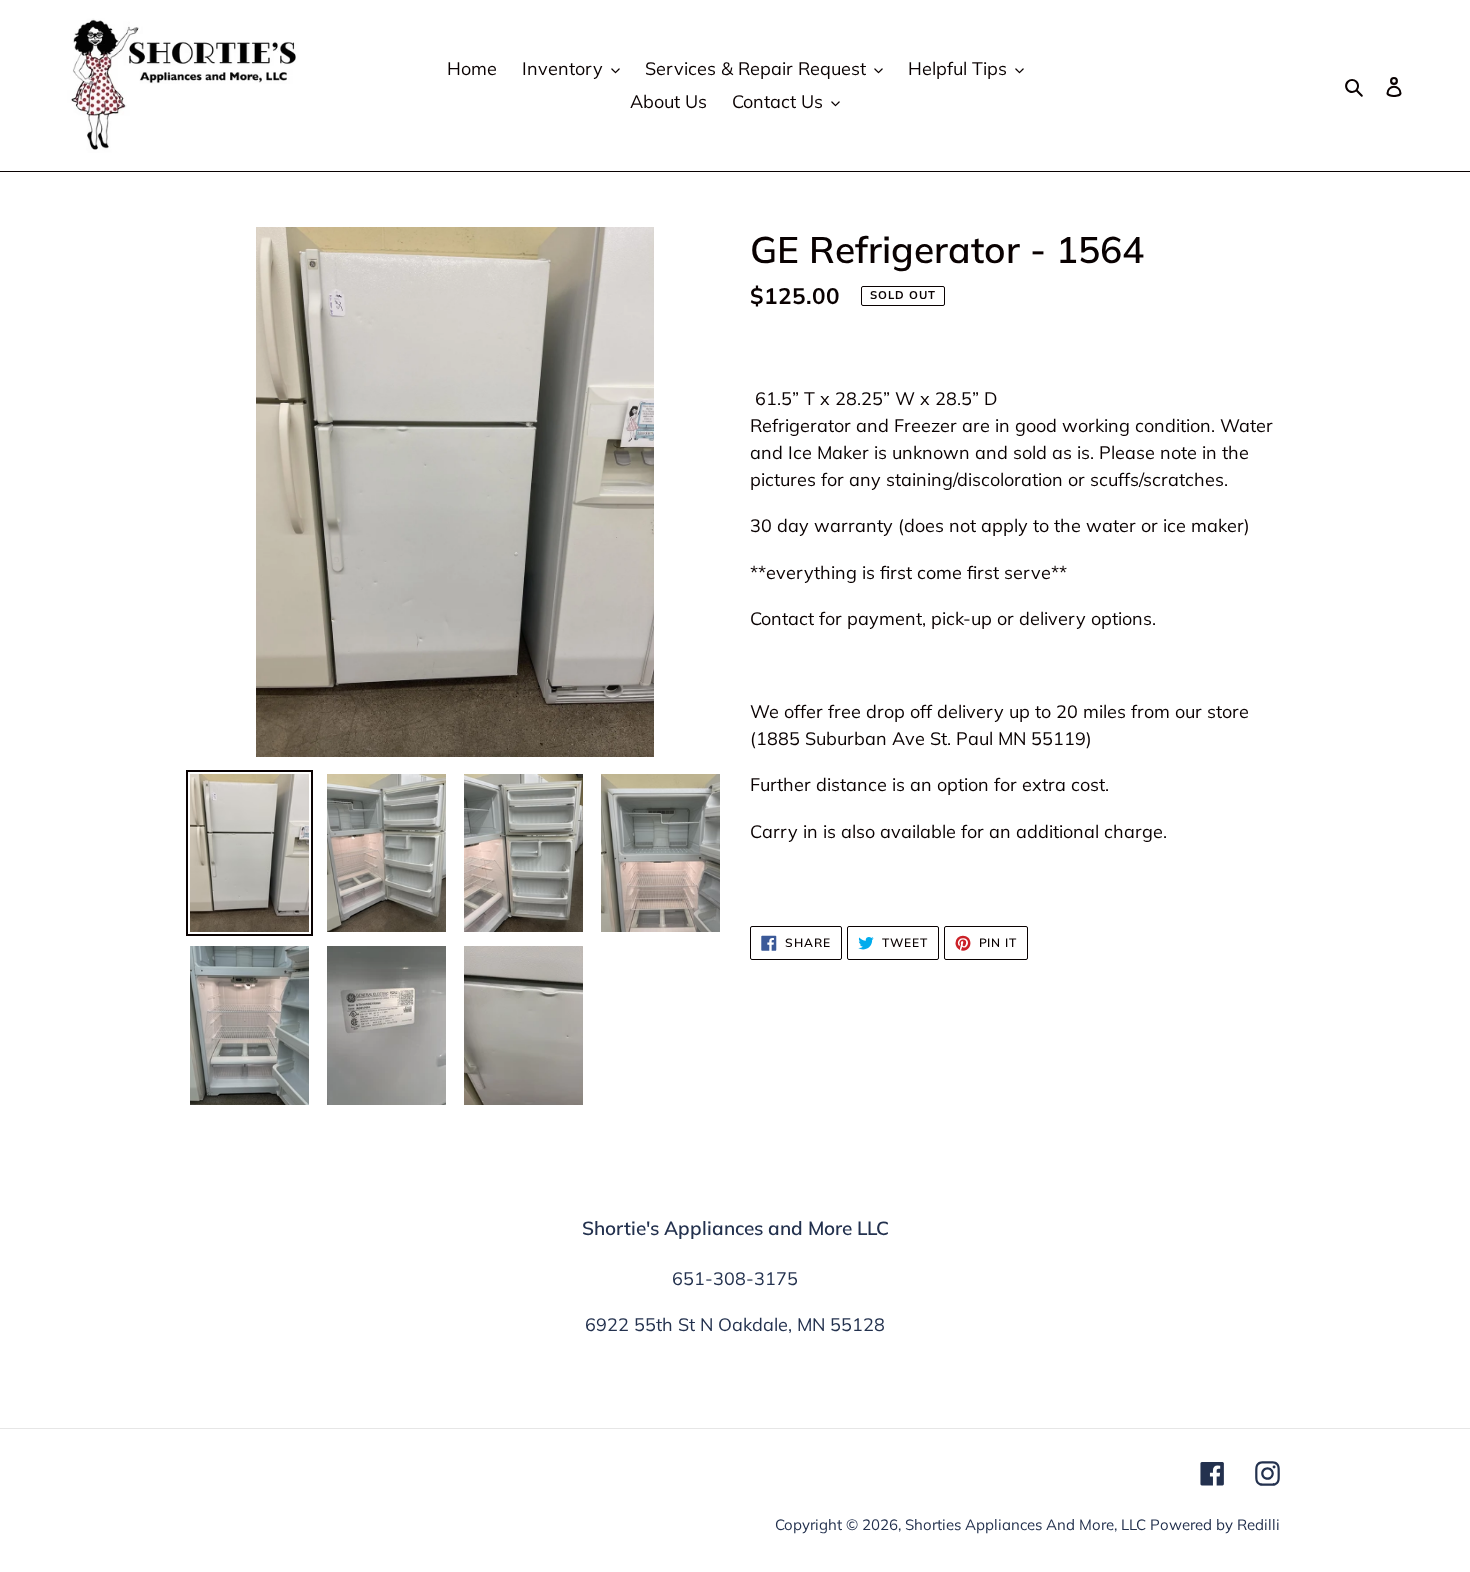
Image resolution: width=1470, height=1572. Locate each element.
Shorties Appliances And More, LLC (1025, 1524)
